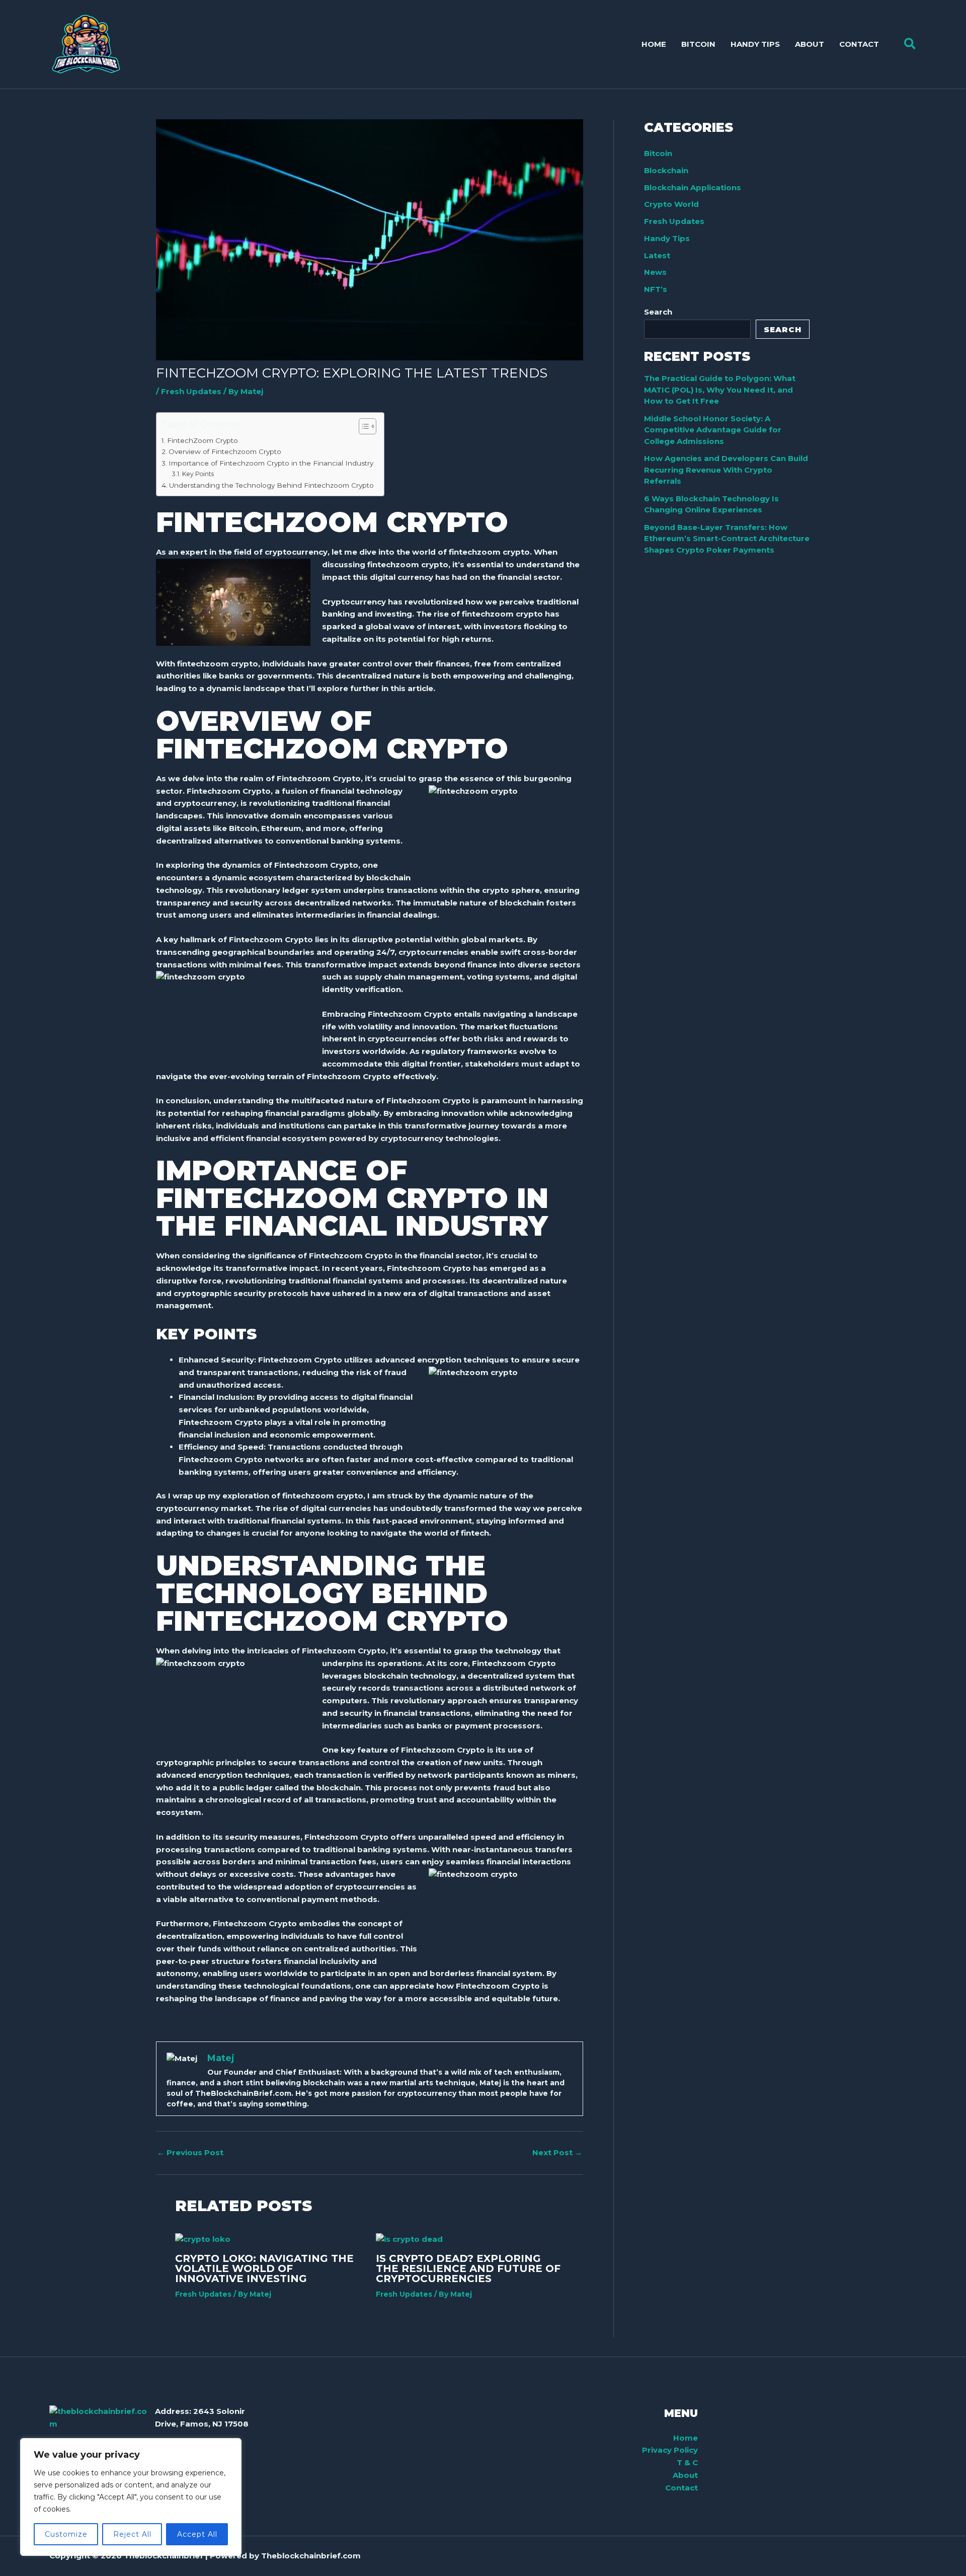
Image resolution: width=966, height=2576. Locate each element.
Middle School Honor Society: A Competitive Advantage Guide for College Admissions (713, 430)
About (685, 2475)
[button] (910, 44)
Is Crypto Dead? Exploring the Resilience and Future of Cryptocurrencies (468, 2268)
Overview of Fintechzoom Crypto (225, 451)
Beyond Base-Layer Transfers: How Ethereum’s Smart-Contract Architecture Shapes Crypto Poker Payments (727, 539)
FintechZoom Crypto (203, 440)
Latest (657, 255)
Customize (66, 2534)
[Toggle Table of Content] (363, 426)
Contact (681, 2488)
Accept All (197, 2534)
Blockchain (666, 170)
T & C (687, 2463)
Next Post (557, 2152)
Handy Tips (667, 238)
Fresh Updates (191, 391)
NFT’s (656, 289)
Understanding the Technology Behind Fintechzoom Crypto (271, 485)
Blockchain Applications (693, 187)
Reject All (132, 2534)
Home (686, 2438)
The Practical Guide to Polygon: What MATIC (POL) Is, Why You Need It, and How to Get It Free (720, 390)
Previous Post (190, 2152)
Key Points (198, 474)
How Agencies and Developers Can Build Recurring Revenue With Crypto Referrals (726, 470)
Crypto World (671, 204)
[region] (131, 2497)
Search (658, 312)
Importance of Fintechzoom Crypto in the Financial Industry (271, 463)
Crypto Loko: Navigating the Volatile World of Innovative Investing (264, 2268)
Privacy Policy (670, 2450)
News (655, 272)
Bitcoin (658, 153)
